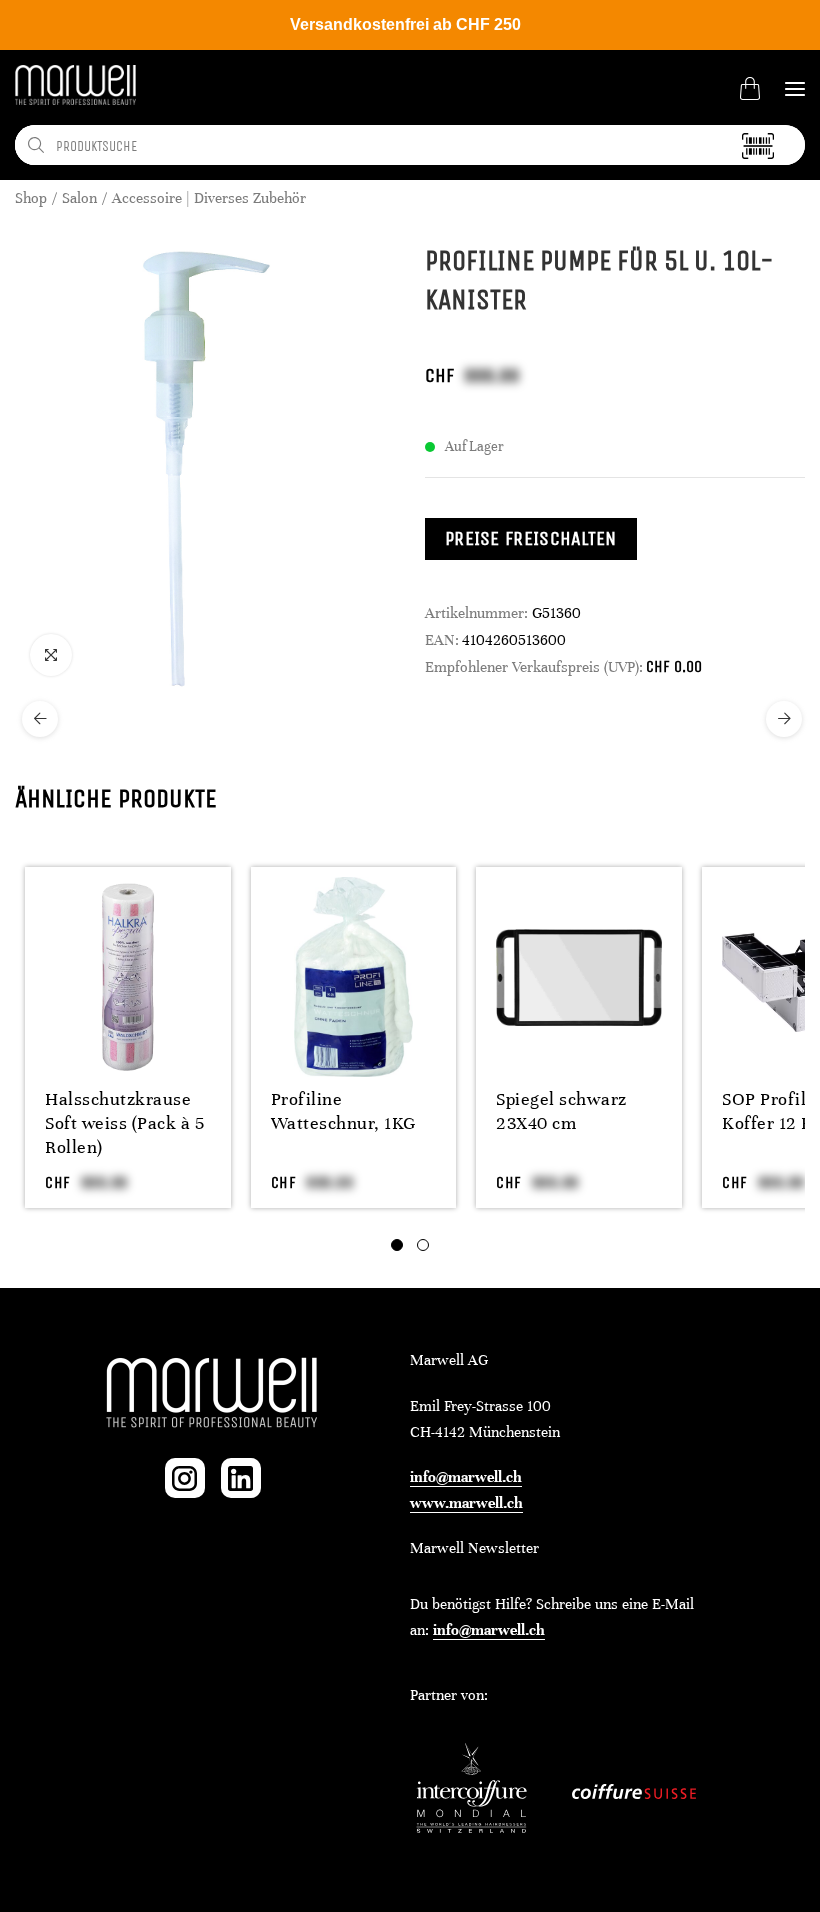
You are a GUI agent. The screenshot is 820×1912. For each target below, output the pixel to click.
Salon (79, 198)
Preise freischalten (531, 538)
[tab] (397, 1245)
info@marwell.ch (466, 1477)
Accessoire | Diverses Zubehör (209, 198)
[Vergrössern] (51, 655)
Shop (31, 198)
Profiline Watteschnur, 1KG (343, 1111)
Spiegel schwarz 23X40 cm (561, 1111)
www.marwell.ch (466, 1503)
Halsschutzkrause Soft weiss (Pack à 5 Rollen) (124, 1123)
